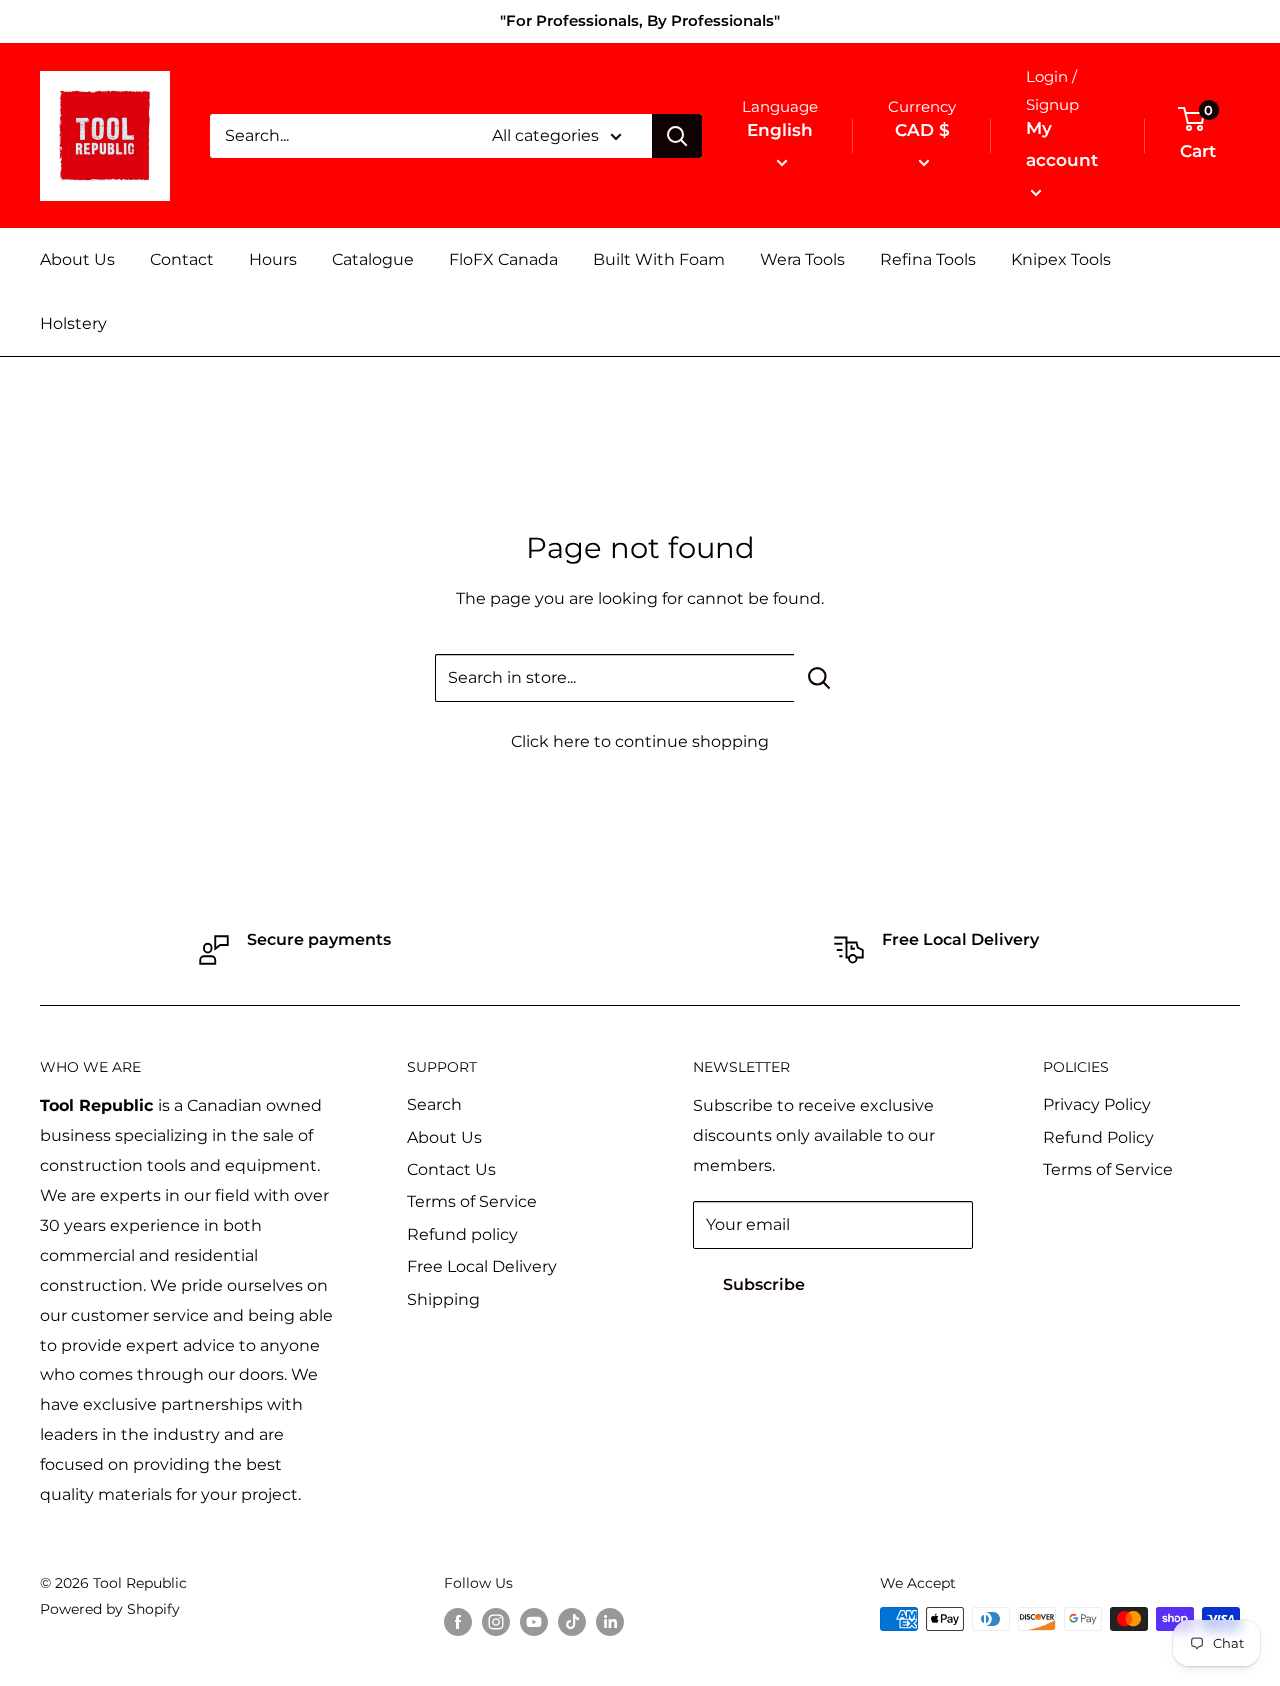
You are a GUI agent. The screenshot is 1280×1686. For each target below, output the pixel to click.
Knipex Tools (1061, 259)
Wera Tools (802, 259)
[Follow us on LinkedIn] (610, 1621)
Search (434, 1104)
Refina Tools (928, 259)
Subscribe (764, 1284)
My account (1062, 144)
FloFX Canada (503, 259)
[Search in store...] (819, 678)
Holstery (73, 323)
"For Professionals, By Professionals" (640, 20)
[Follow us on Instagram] (496, 1621)
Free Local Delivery (482, 1266)
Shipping (443, 1299)
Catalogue (373, 259)
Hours (273, 259)
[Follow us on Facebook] (458, 1621)
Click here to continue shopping (640, 741)
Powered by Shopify (110, 1609)
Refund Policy (1098, 1137)
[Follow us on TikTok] (572, 1621)
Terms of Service (472, 1201)
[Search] (677, 136)
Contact (182, 259)
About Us (77, 259)
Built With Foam (659, 259)
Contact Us (451, 1169)
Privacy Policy (1097, 1104)
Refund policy (462, 1234)
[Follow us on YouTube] (534, 1621)
